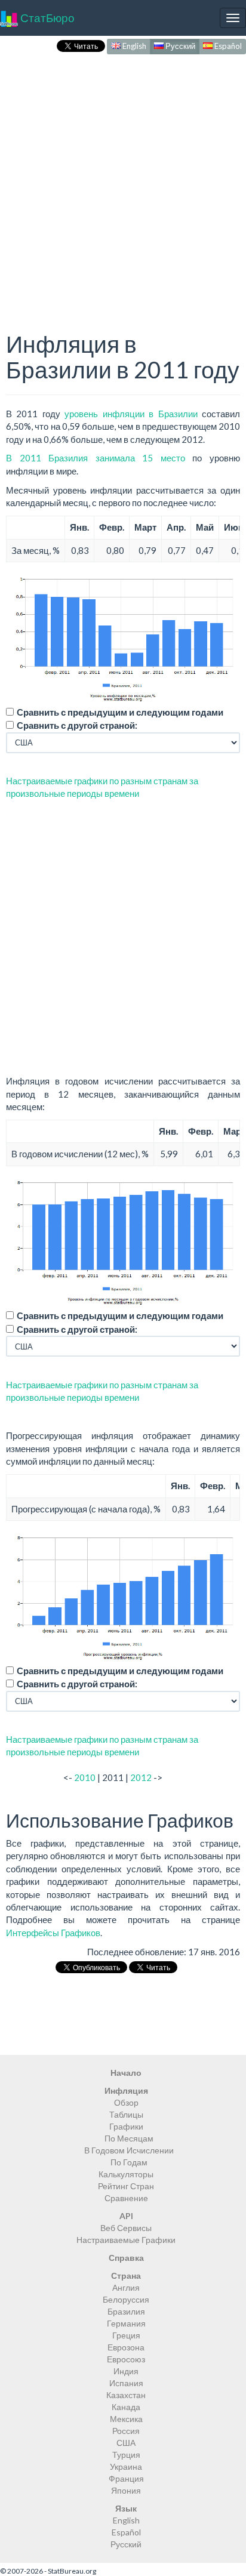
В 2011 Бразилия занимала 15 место (96, 458)
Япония (126, 2490)
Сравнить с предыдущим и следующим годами (120, 712)
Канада (126, 2407)
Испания (126, 2383)
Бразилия (126, 2311)
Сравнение (126, 2198)
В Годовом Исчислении (129, 2150)
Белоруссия (126, 2299)
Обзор (126, 2102)
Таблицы (126, 2114)
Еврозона (126, 2347)
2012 (141, 1777)
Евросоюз (126, 2359)
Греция (126, 2335)
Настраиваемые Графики (126, 2240)
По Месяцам (129, 2138)
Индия (126, 2371)
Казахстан (126, 2395)
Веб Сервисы (126, 2228)
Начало (126, 2073)
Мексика (126, 2419)
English (133, 46)
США (126, 2443)
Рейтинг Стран (126, 2186)
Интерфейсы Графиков (53, 1933)
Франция (126, 2478)
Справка (126, 2258)
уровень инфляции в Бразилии (131, 414)
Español (227, 46)
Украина (126, 2466)
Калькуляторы (126, 2174)
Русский (179, 46)
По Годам (129, 2162)
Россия (126, 2431)
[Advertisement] (123, 180)
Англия (126, 2287)
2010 (85, 1777)
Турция (126, 2455)
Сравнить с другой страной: (77, 725)
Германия (126, 2323)
